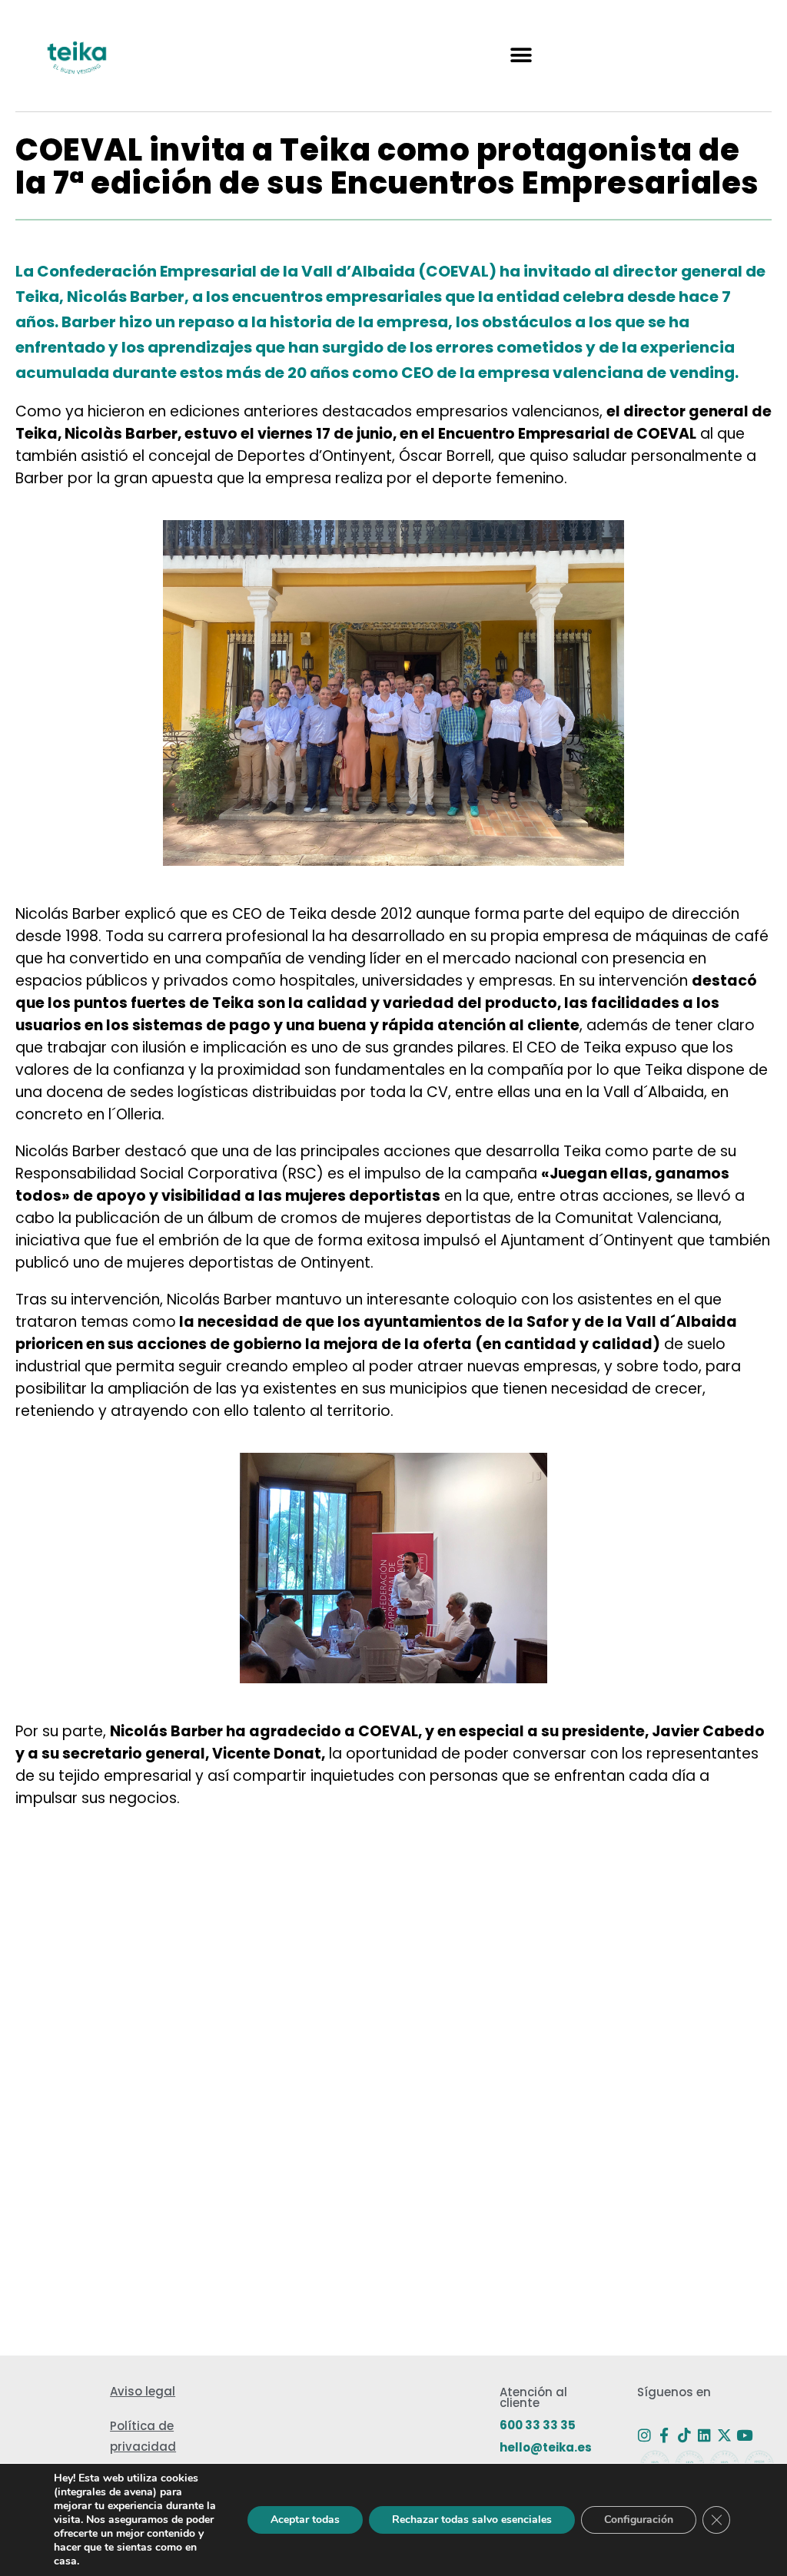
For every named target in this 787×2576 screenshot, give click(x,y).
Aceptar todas (305, 2520)
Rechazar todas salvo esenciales (472, 2520)
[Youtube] (744, 2435)
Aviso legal (143, 2391)
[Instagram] (644, 2435)
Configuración (639, 2520)
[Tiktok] (684, 2435)
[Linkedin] (704, 2435)
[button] (521, 56)
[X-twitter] (724, 2435)
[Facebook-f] (664, 2435)
